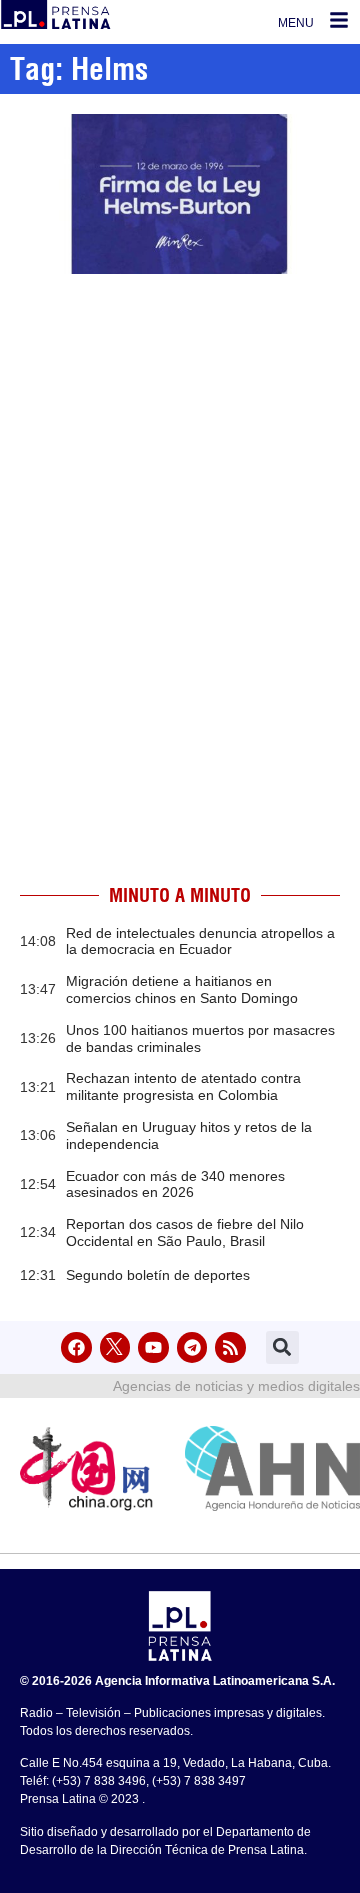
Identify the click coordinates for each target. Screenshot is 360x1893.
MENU (296, 23)
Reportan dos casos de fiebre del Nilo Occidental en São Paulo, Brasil (185, 1232)
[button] (282, 1347)
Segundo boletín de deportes (158, 1275)
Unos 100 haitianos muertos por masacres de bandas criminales (200, 1038)
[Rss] (230, 1347)
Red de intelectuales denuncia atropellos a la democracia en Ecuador (200, 941)
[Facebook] (76, 1347)
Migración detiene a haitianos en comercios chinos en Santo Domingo (182, 989)
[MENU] (339, 20)
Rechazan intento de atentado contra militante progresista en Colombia (183, 1086)
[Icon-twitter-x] (115, 1347)
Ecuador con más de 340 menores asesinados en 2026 (175, 1184)
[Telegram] (192, 1347)
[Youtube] (153, 1347)
